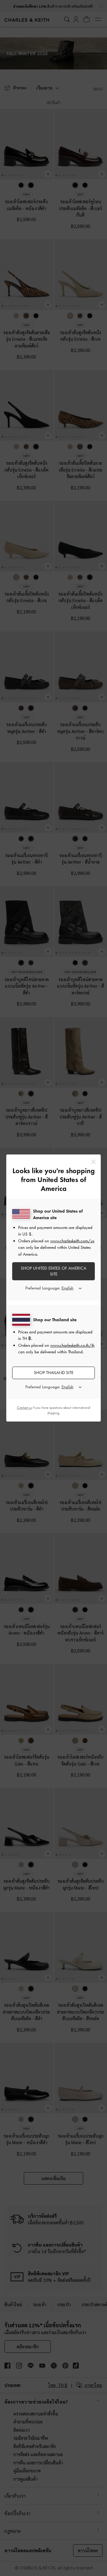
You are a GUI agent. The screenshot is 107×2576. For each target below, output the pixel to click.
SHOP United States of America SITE (53, 1271)
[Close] (93, 1162)
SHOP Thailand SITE (54, 1373)
